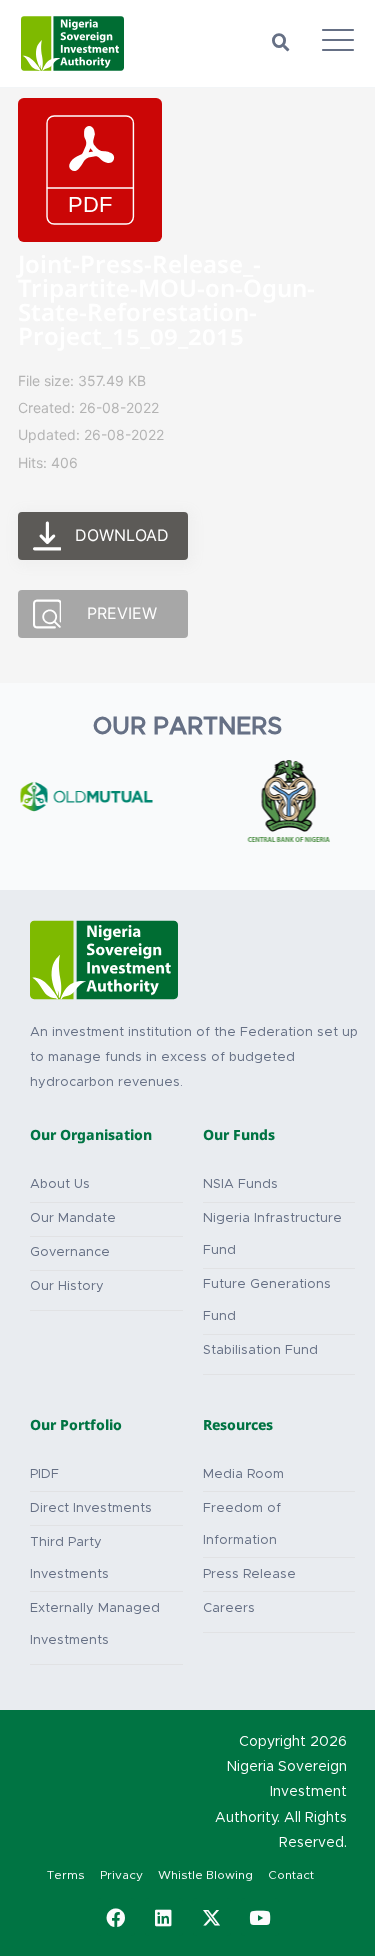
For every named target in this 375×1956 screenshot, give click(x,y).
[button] (281, 43)
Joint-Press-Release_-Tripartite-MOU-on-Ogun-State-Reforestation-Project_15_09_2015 (166, 304)
